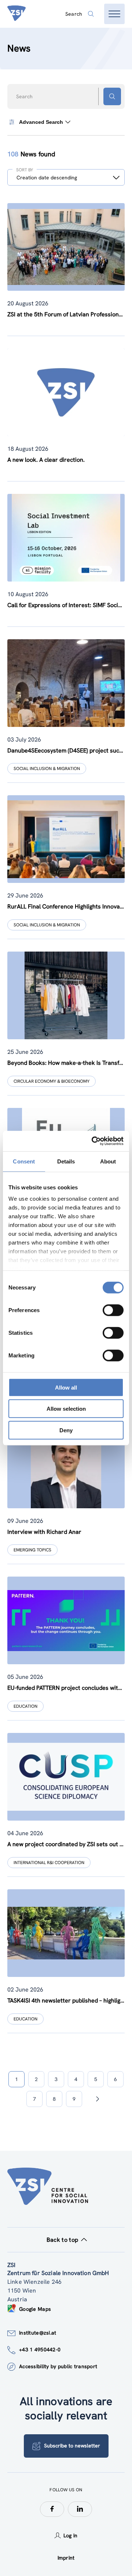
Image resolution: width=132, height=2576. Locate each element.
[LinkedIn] (80, 2509)
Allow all (66, 1387)
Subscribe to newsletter (72, 2446)
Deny (66, 1430)
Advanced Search (41, 122)
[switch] (113, 1310)
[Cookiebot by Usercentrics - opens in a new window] (93, 1141)
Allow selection (66, 1409)
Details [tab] (66, 1161)
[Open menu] (114, 14)
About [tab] (108, 1161)
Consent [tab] (24, 1161)
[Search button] (112, 96)
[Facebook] (52, 2509)
